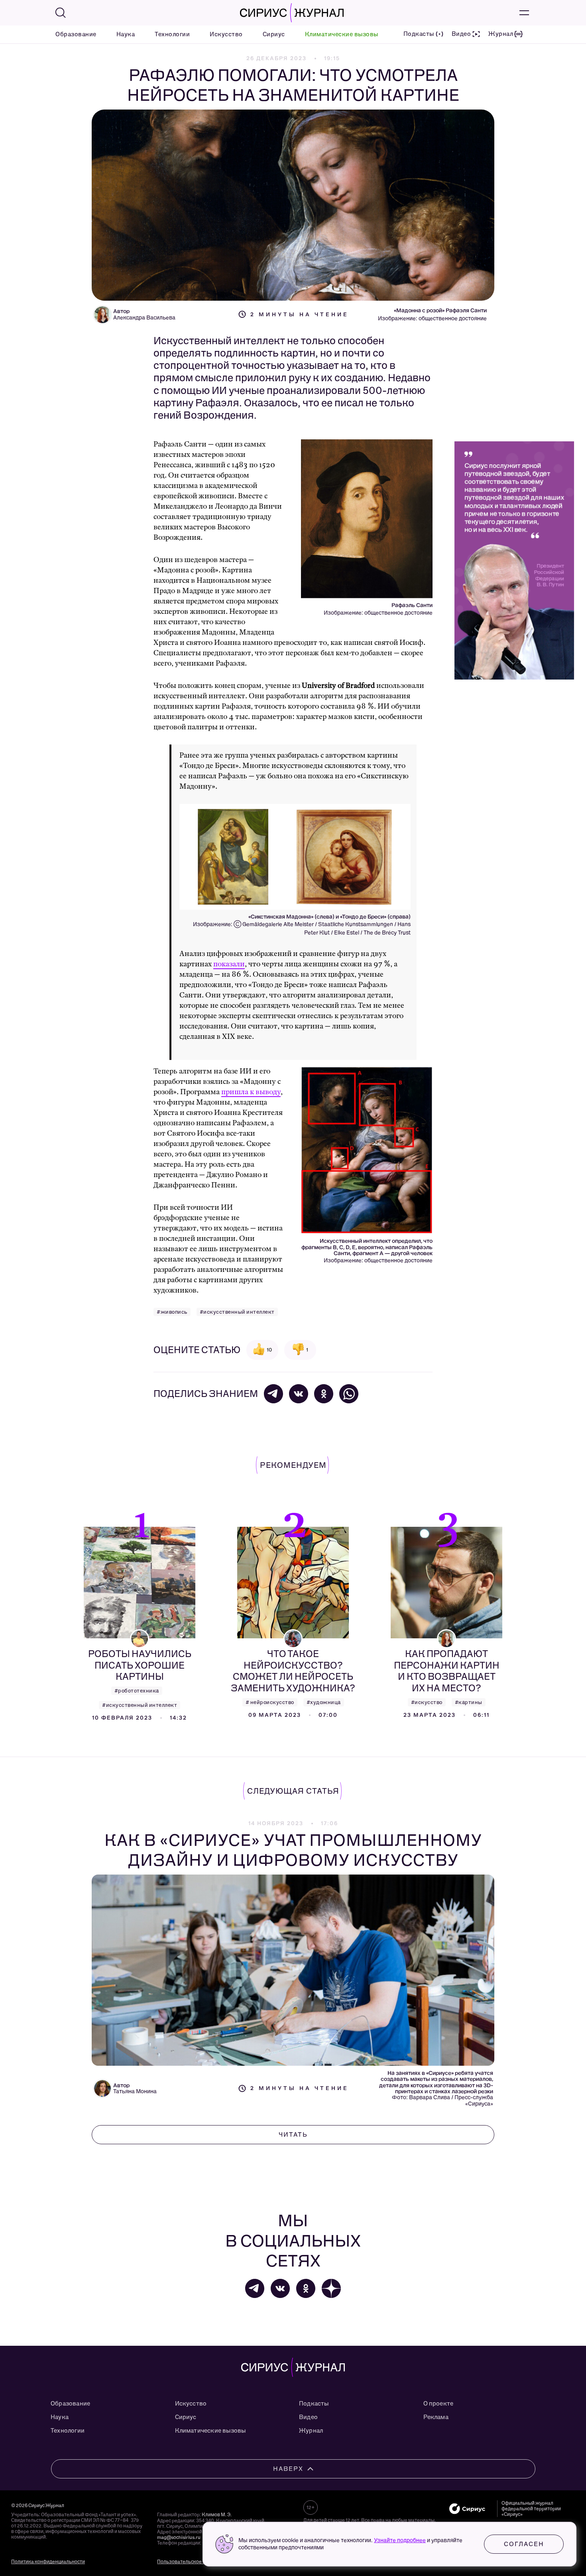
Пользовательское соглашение (194, 2562)
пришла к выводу (251, 1092)
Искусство (226, 34)
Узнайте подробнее (400, 2540)
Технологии (172, 34)
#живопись (172, 1312)
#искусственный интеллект (237, 1312)
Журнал (311, 2431)
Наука (126, 34)
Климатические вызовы (342, 34)
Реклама (436, 2417)
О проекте (439, 2404)
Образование (76, 34)
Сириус (274, 34)
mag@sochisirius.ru (179, 2537)
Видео (308, 2417)
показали (229, 964)
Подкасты (314, 2404)
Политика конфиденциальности (48, 2562)
